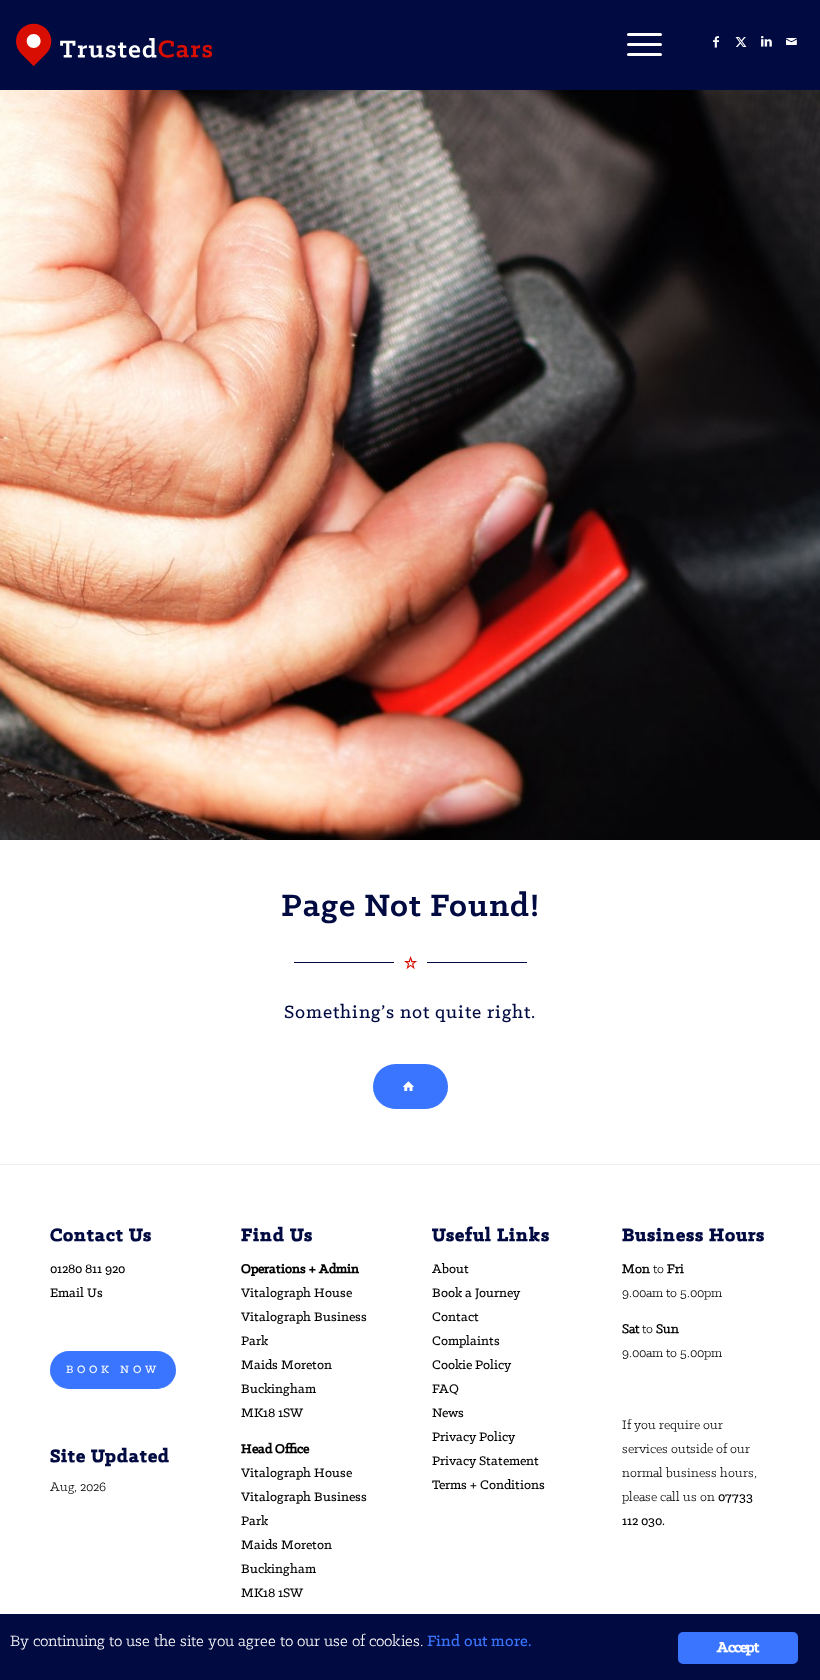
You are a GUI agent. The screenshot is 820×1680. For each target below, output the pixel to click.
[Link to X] (741, 42)
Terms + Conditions (488, 1485)
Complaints (466, 1341)
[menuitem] (634, 45)
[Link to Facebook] (716, 42)
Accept (737, 1648)
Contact (455, 1317)
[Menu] (634, 45)
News (448, 1413)
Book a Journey (476, 1293)
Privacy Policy (473, 1437)
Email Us (76, 1293)
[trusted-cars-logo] (114, 45)
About (450, 1269)
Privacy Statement (485, 1461)
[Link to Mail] (791, 42)
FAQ (445, 1389)
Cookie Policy (471, 1365)
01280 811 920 (87, 1269)
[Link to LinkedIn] (766, 42)
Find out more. (479, 1641)
